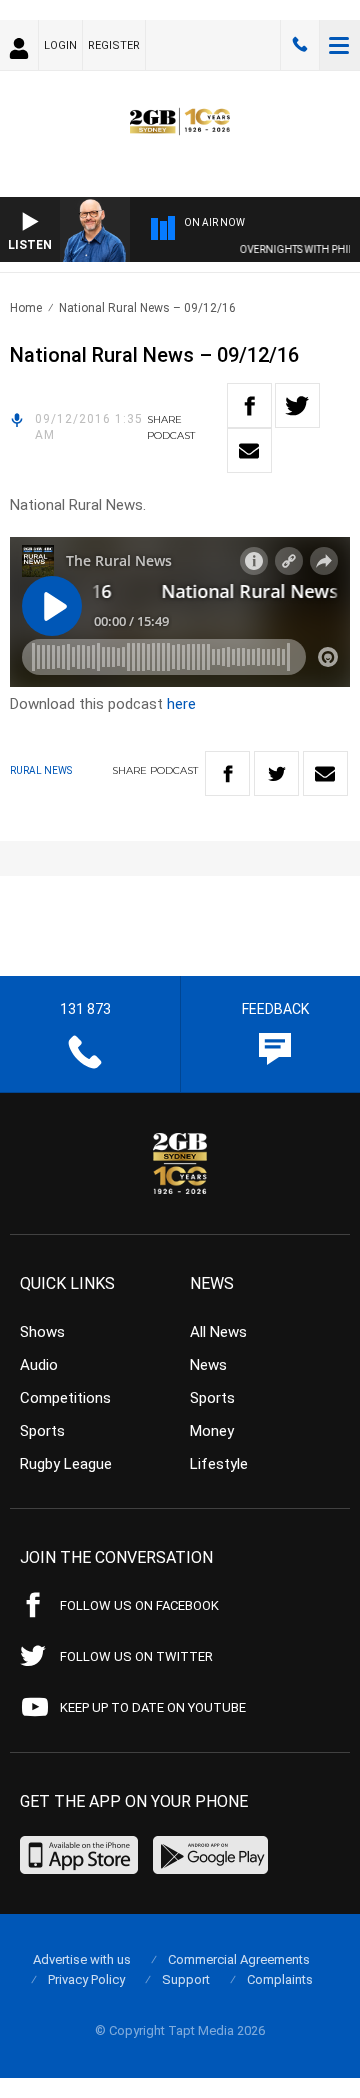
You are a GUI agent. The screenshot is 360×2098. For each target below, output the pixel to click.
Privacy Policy (86, 1979)
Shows (42, 1332)
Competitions (65, 1398)
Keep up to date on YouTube (153, 1707)
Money (212, 1431)
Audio (39, 1365)
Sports (42, 1431)
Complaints (280, 1979)
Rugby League (66, 1464)
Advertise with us (82, 1959)
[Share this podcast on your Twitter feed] (297, 405)
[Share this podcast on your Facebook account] (249, 405)
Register (114, 45)
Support (186, 1979)
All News (218, 1332)
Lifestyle (219, 1464)
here (181, 704)
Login (60, 45)
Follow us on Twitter (136, 1656)
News (208, 1365)
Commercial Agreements (239, 1959)
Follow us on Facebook (139, 1605)
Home (26, 308)
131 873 (300, 45)
